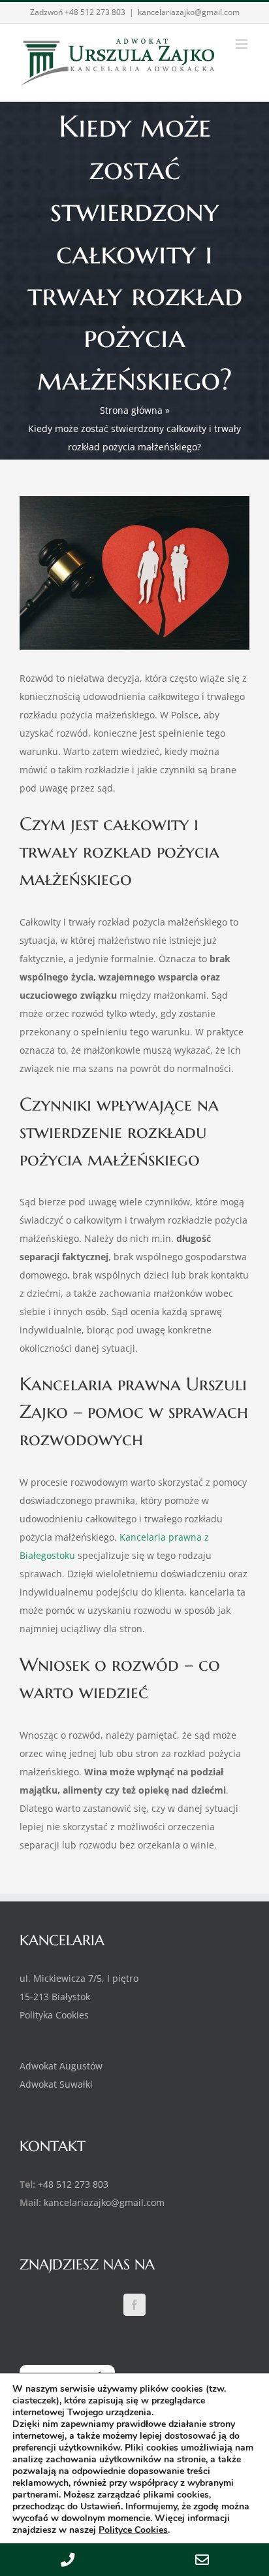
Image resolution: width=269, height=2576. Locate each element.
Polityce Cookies (133, 2530)
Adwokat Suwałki (56, 2084)
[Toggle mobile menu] (243, 44)
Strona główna (131, 410)
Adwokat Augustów (61, 2066)
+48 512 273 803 (95, 12)
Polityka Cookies (54, 2015)
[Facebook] (134, 2305)
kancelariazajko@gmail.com (189, 12)
